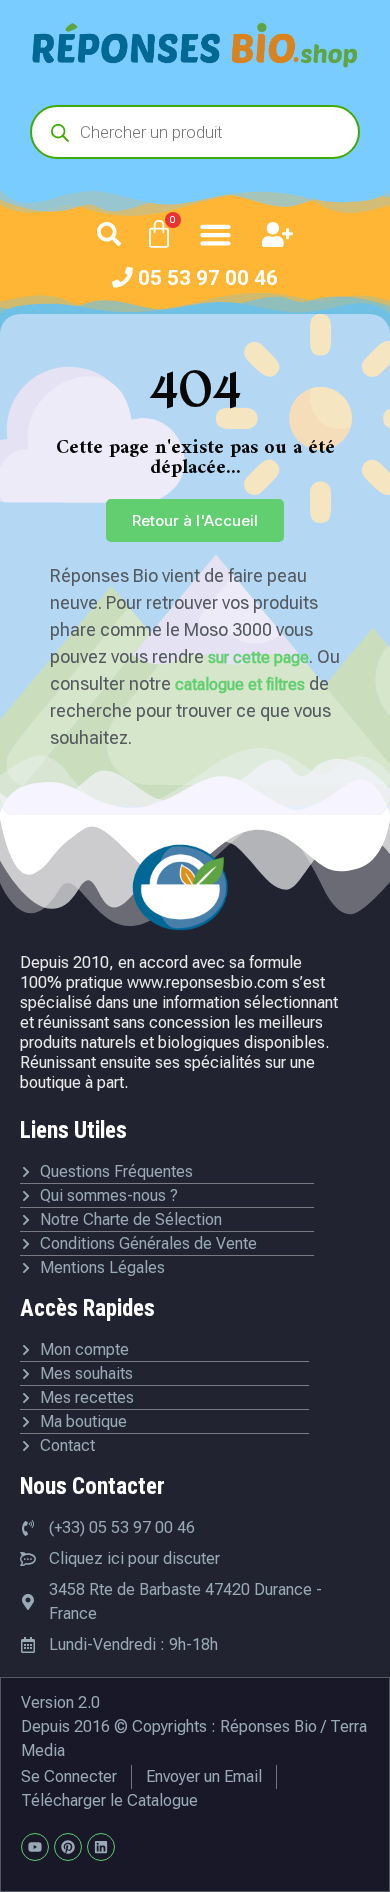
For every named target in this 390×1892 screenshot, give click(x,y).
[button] (109, 234)
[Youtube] (35, 1847)
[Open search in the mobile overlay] (195, 132)
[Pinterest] (68, 1847)
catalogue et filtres (240, 684)
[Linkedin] (101, 1847)
